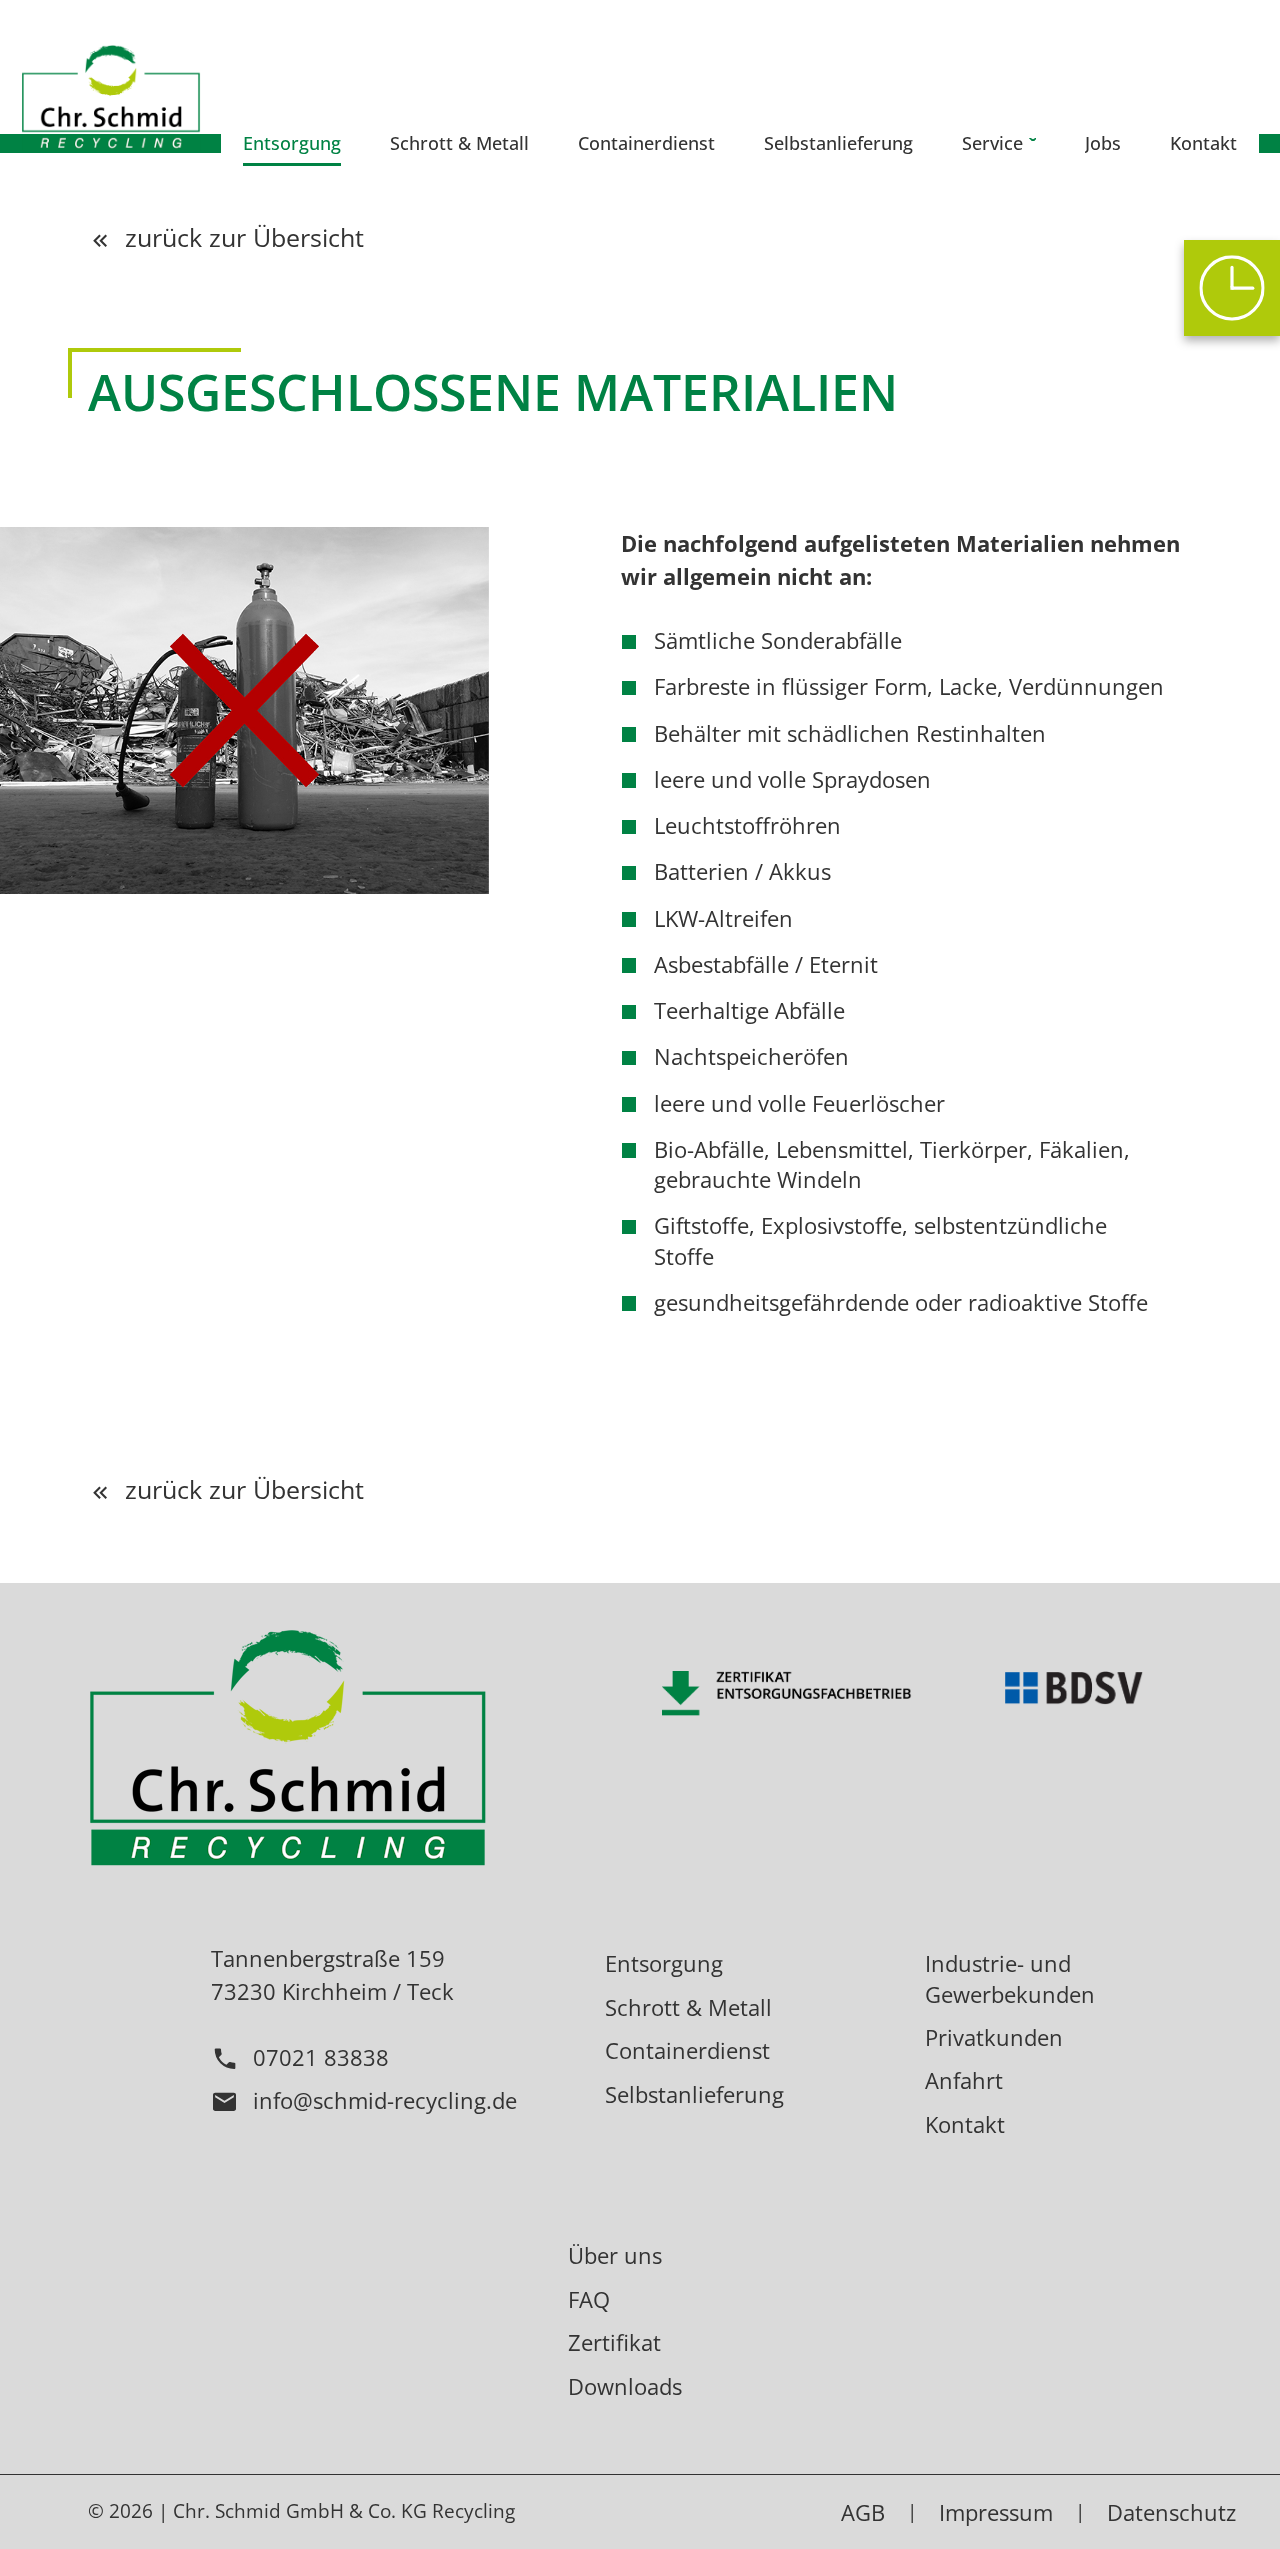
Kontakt (965, 2124)
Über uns (615, 2255)
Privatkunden (994, 2037)
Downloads (625, 2386)
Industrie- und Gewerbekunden (1010, 1978)
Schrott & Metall (688, 2007)
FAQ (589, 2299)
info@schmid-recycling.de (385, 2100)
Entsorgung (664, 1963)
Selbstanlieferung (694, 2094)
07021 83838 (321, 2057)
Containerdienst (687, 2050)
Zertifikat (614, 2342)
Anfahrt (964, 2080)
